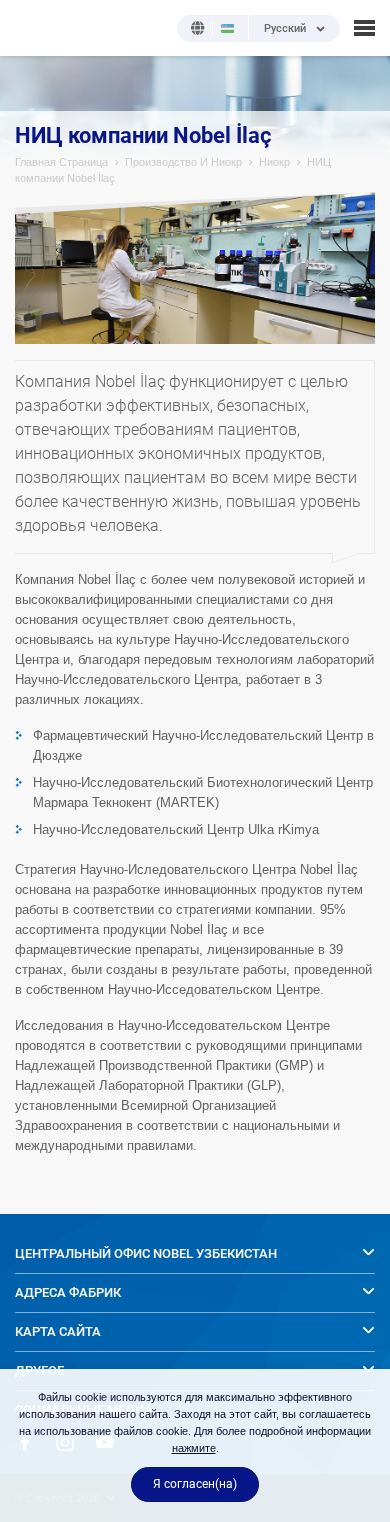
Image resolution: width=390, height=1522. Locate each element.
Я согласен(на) (195, 1484)
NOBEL (29, 27)
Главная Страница (61, 162)
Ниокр (274, 162)
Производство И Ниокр (183, 162)
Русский (285, 29)
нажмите (194, 1448)
